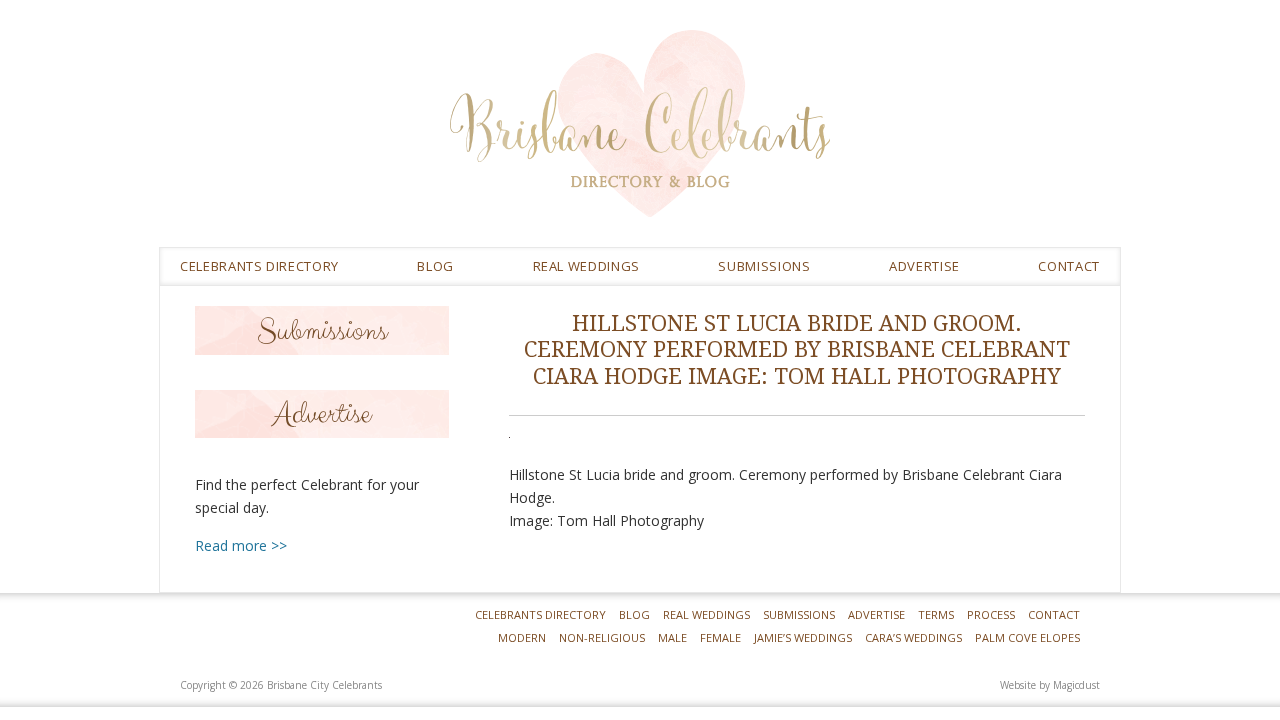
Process (991, 614)
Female (720, 637)
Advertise (924, 266)
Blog (435, 266)
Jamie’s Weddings (803, 637)
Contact (1069, 266)
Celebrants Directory (259, 266)
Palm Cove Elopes (1027, 637)
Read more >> (241, 545)
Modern (522, 637)
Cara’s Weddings (913, 637)
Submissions (764, 266)
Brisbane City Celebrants (785, 138)
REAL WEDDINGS (586, 266)
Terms (936, 614)
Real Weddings (706, 614)
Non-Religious (602, 637)
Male (672, 637)
